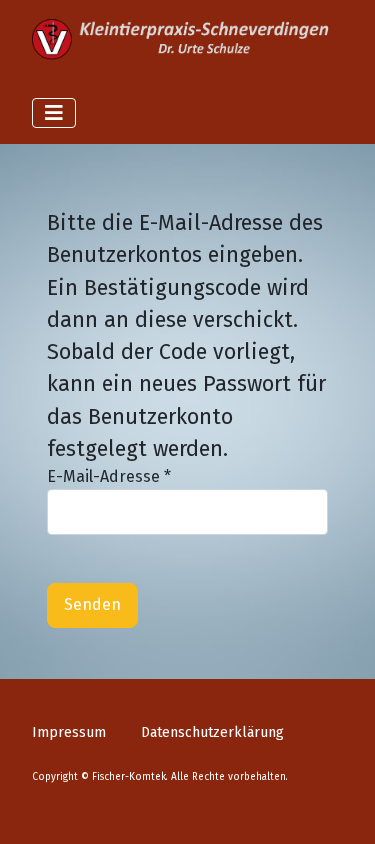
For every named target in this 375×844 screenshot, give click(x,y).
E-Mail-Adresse (109, 476)
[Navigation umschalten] (54, 113)
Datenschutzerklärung (212, 732)
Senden (92, 604)
